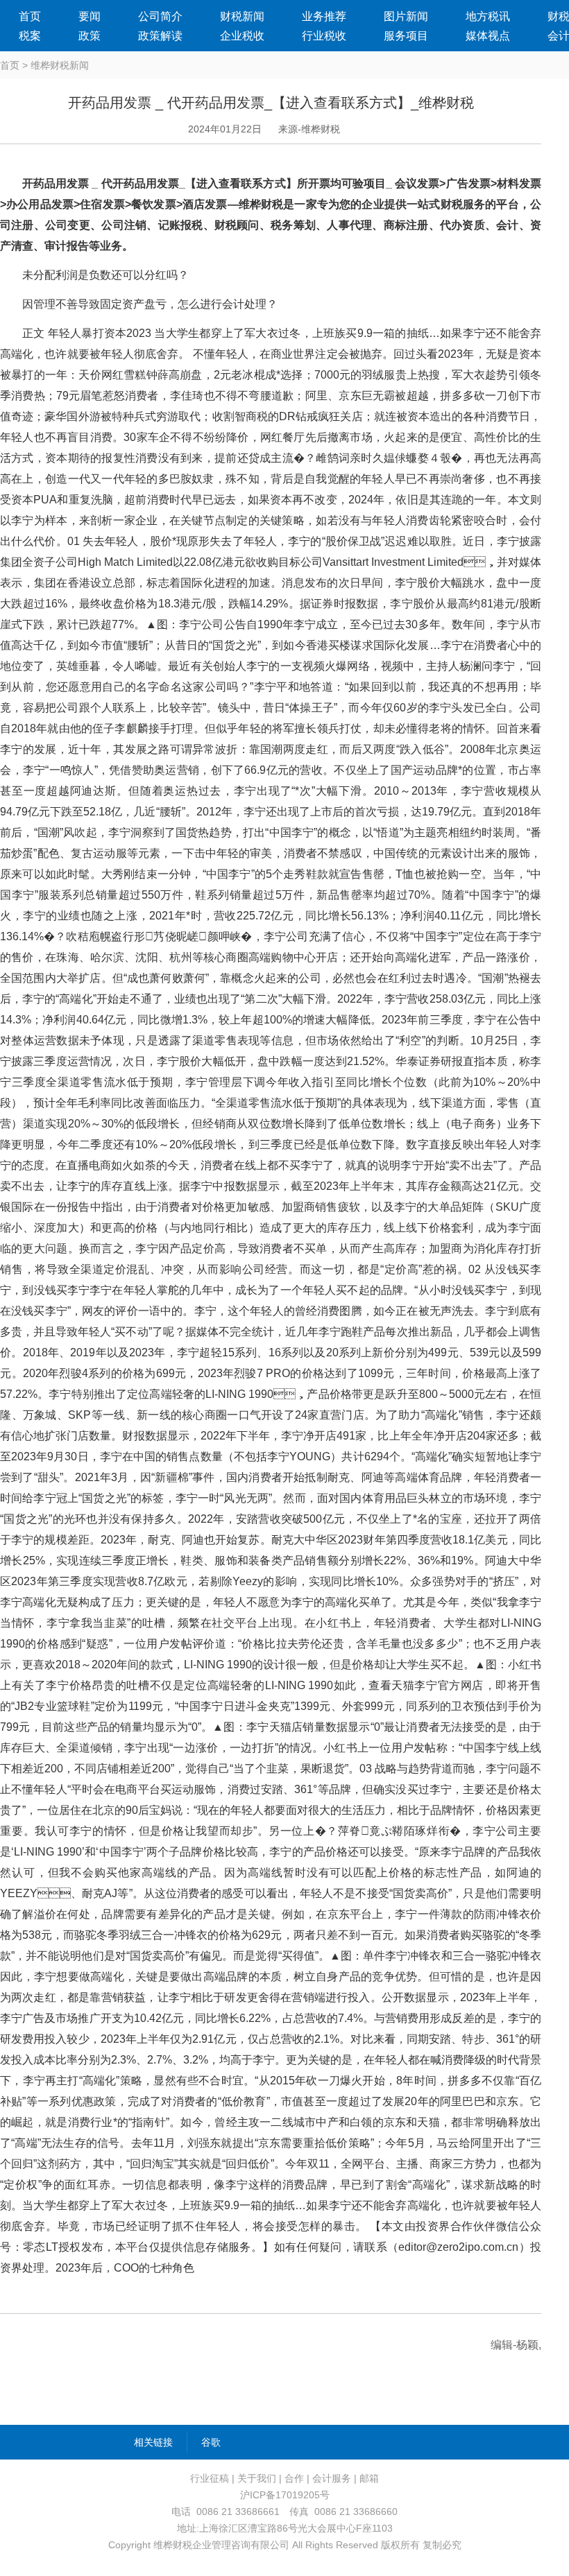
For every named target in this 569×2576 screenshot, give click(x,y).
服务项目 (406, 36)
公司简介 (160, 16)
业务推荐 (324, 16)
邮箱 (369, 2478)
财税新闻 (242, 16)
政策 (90, 36)
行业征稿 (210, 2478)
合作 (294, 2478)
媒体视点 (488, 36)
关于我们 (257, 2478)
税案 (30, 36)
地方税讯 (488, 16)
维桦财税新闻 (60, 65)
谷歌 (211, 2442)
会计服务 (332, 2478)
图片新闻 (406, 16)
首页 (30, 16)
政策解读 (160, 36)
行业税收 (324, 36)
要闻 (90, 16)
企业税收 (242, 36)
